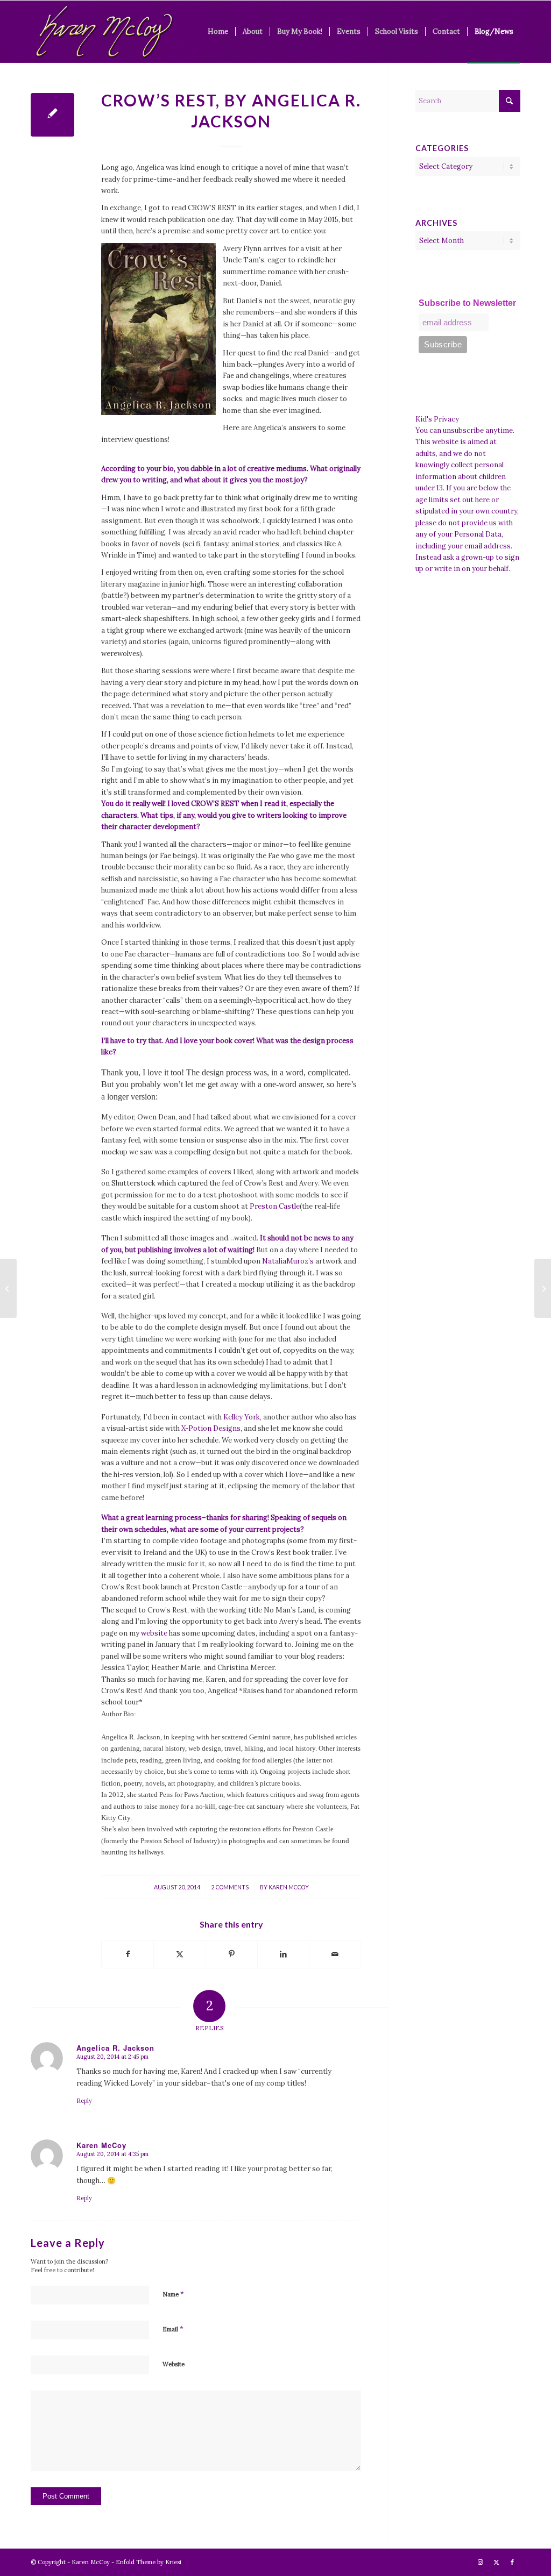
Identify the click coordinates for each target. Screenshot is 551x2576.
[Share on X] (179, 1954)
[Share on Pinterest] (232, 1954)
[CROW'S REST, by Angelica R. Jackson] (52, 115)
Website (174, 2364)
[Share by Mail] (335, 1954)
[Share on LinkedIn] (283, 1954)
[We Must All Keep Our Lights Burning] (8, 1288)
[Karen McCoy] (104, 32)
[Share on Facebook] (128, 1954)
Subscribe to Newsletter (467, 303)
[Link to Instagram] (480, 2562)
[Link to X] (496, 2562)
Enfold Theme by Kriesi (149, 2562)
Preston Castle (275, 1206)
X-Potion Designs (211, 1428)
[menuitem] (218, 32)
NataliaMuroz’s (288, 1261)
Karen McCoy (289, 1887)
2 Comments (230, 1887)
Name (173, 2294)
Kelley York (242, 1417)
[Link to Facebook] (512, 2562)
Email (173, 2329)
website (154, 1633)
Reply (84, 2101)
